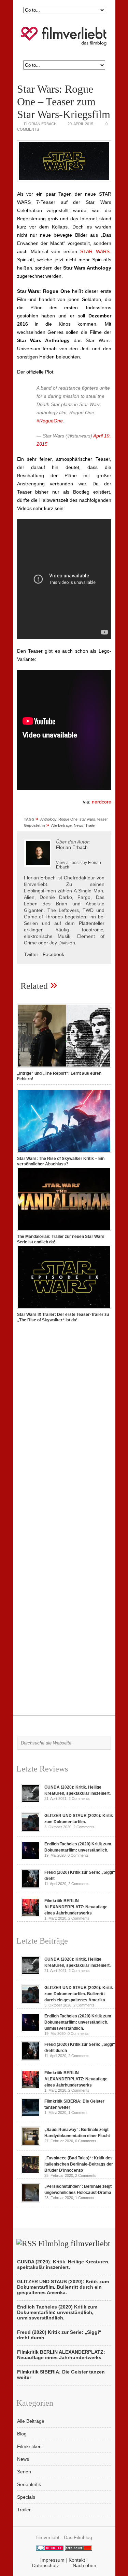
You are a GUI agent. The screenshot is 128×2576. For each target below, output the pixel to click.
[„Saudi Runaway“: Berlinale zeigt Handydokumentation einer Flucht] (31, 2144)
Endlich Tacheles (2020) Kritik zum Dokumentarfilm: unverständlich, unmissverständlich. (78, 2022)
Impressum (52, 2560)
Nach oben (84, 2565)
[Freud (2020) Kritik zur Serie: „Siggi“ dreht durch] (31, 1887)
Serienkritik (29, 2484)
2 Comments (79, 1799)
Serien (24, 2472)
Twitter (31, 954)
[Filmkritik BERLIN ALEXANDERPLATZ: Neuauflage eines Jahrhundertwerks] (31, 1915)
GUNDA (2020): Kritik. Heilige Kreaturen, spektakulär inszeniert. (63, 2264)
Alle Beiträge (61, 825)
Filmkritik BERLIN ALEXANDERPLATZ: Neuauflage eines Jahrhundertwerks (76, 1907)
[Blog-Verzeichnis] (50, 2549)
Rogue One (68, 819)
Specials (26, 2497)
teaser (103, 819)
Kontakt (77, 2560)
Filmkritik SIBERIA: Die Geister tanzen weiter (61, 2375)
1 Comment (78, 2113)
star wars (87, 819)
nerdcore (102, 802)
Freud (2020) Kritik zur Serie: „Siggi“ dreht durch (59, 2335)
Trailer (91, 825)
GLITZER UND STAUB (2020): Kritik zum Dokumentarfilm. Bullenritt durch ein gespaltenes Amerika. (79, 1994)
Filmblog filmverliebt (74, 2244)
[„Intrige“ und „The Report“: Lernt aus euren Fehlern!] (64, 1068)
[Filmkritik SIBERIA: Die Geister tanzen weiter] (31, 2116)
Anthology (48, 819)
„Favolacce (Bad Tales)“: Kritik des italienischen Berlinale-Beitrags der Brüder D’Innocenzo (79, 2164)
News (79, 825)
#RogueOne (50, 421)
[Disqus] (64, 1424)
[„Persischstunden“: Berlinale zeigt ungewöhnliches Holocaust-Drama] (31, 2201)
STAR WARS (95, 251)
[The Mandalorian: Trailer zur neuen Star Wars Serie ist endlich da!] (64, 1231)
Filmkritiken (29, 2446)
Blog (22, 2434)
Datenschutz (46, 2565)
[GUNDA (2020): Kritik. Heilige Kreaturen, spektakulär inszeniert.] (31, 1802)
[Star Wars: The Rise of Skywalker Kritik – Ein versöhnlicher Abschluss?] (64, 1153)
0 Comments (78, 1855)
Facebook (53, 954)
